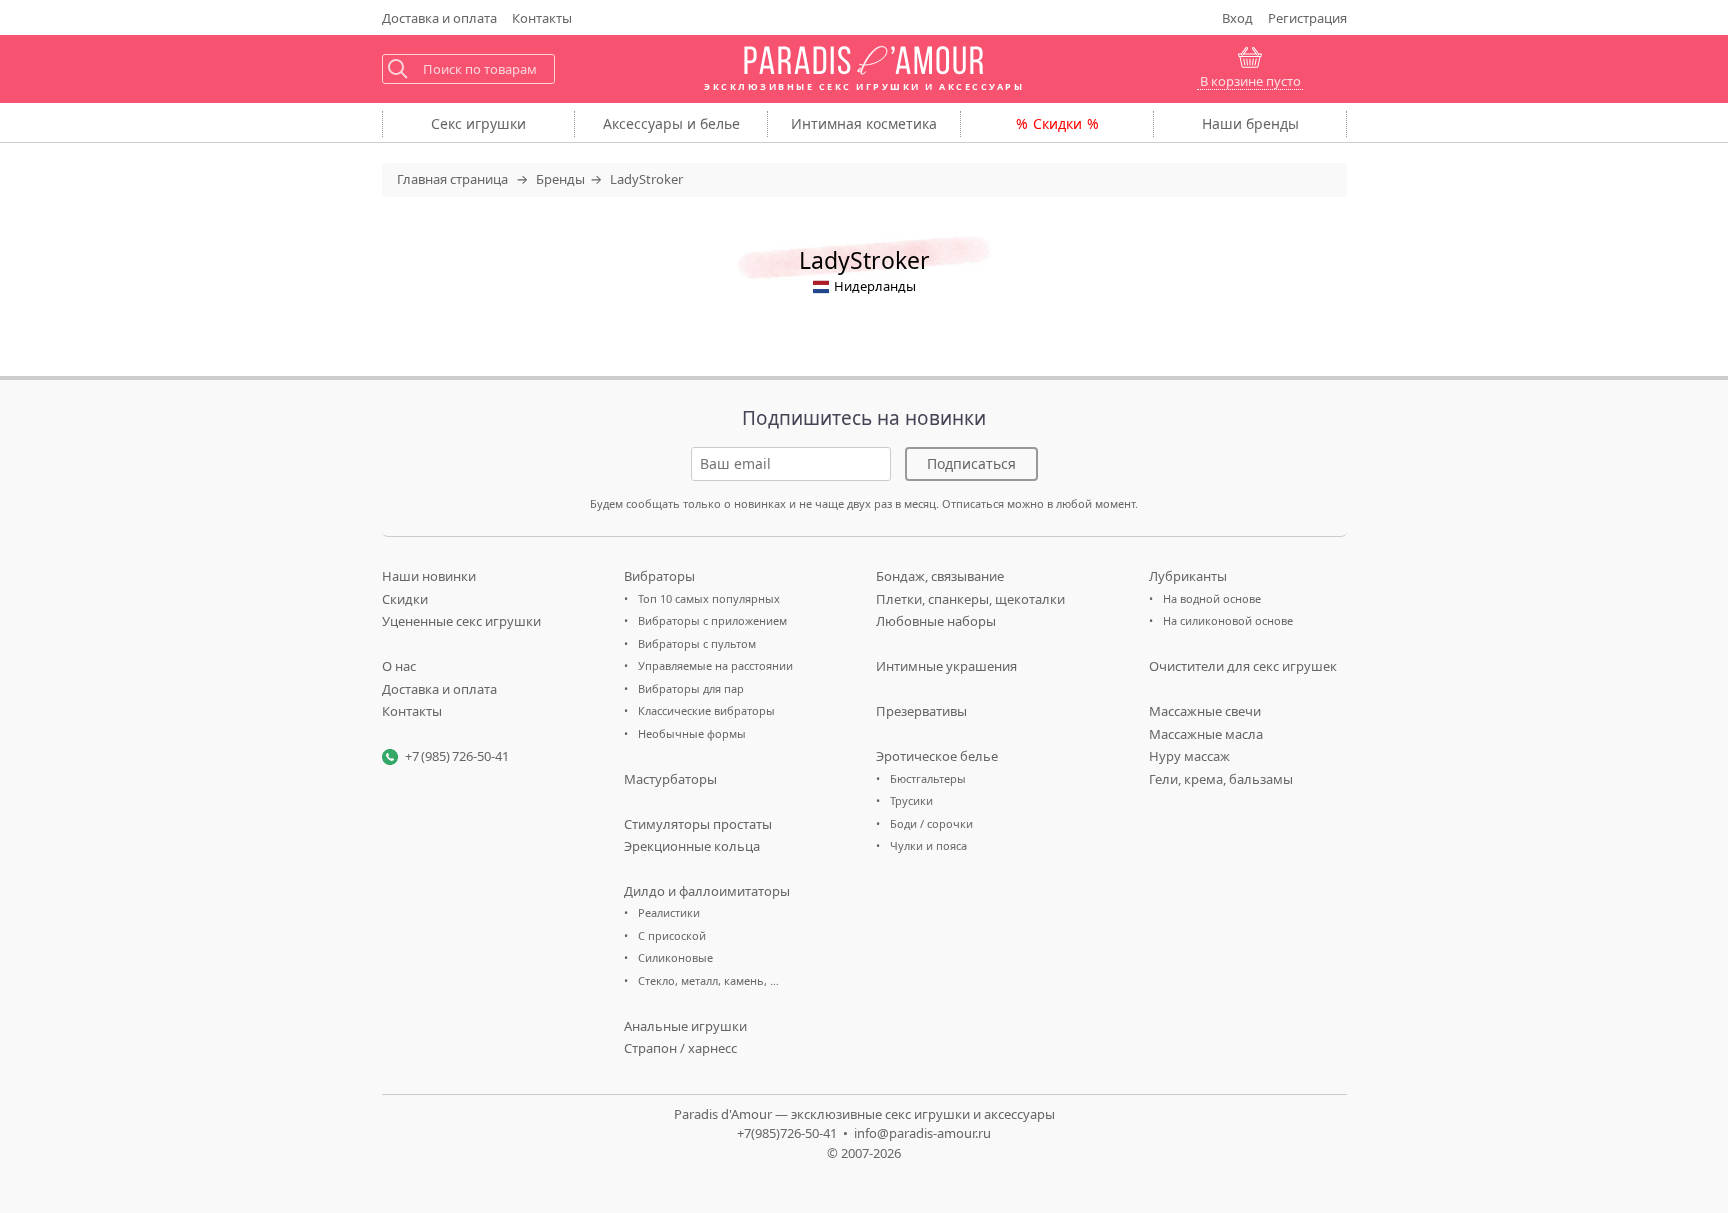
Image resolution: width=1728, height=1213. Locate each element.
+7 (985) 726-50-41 (457, 756)
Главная (452, 179)
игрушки (478, 123)
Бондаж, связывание (940, 576)
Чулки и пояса (928, 845)
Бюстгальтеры (928, 778)
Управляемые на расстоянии (715, 665)
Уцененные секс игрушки (461, 621)
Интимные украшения (946, 666)
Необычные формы (692, 733)
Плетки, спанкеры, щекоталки (970, 599)
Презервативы (921, 711)
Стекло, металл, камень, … (708, 980)
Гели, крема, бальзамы (1221, 779)
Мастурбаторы (670, 779)
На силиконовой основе (1228, 620)
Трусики (911, 800)
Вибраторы (659, 576)
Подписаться (971, 463)
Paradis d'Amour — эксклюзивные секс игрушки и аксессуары (864, 1114)
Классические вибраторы (706, 710)
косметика (864, 123)
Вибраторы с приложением (712, 620)
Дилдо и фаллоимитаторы (707, 891)
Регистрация (1307, 18)
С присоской (672, 935)
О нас (399, 666)
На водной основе (1212, 598)
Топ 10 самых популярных (709, 598)
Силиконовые (675, 957)
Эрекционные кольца (692, 846)
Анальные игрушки (685, 1026)
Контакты (542, 18)
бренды (1250, 123)
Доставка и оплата (439, 689)
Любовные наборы (936, 621)
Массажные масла (1206, 734)
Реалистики (669, 912)
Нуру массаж (1189, 756)
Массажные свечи (1205, 711)
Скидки (1057, 123)
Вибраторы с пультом (697, 643)
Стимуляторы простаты (698, 824)
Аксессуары (671, 123)
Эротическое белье (937, 756)
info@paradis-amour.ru (922, 1133)
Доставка (439, 18)
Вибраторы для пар (691, 688)
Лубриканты (1188, 576)
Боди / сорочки (931, 823)
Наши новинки (429, 576)
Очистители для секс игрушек (1243, 666)
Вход (1237, 18)
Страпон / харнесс (680, 1048)
